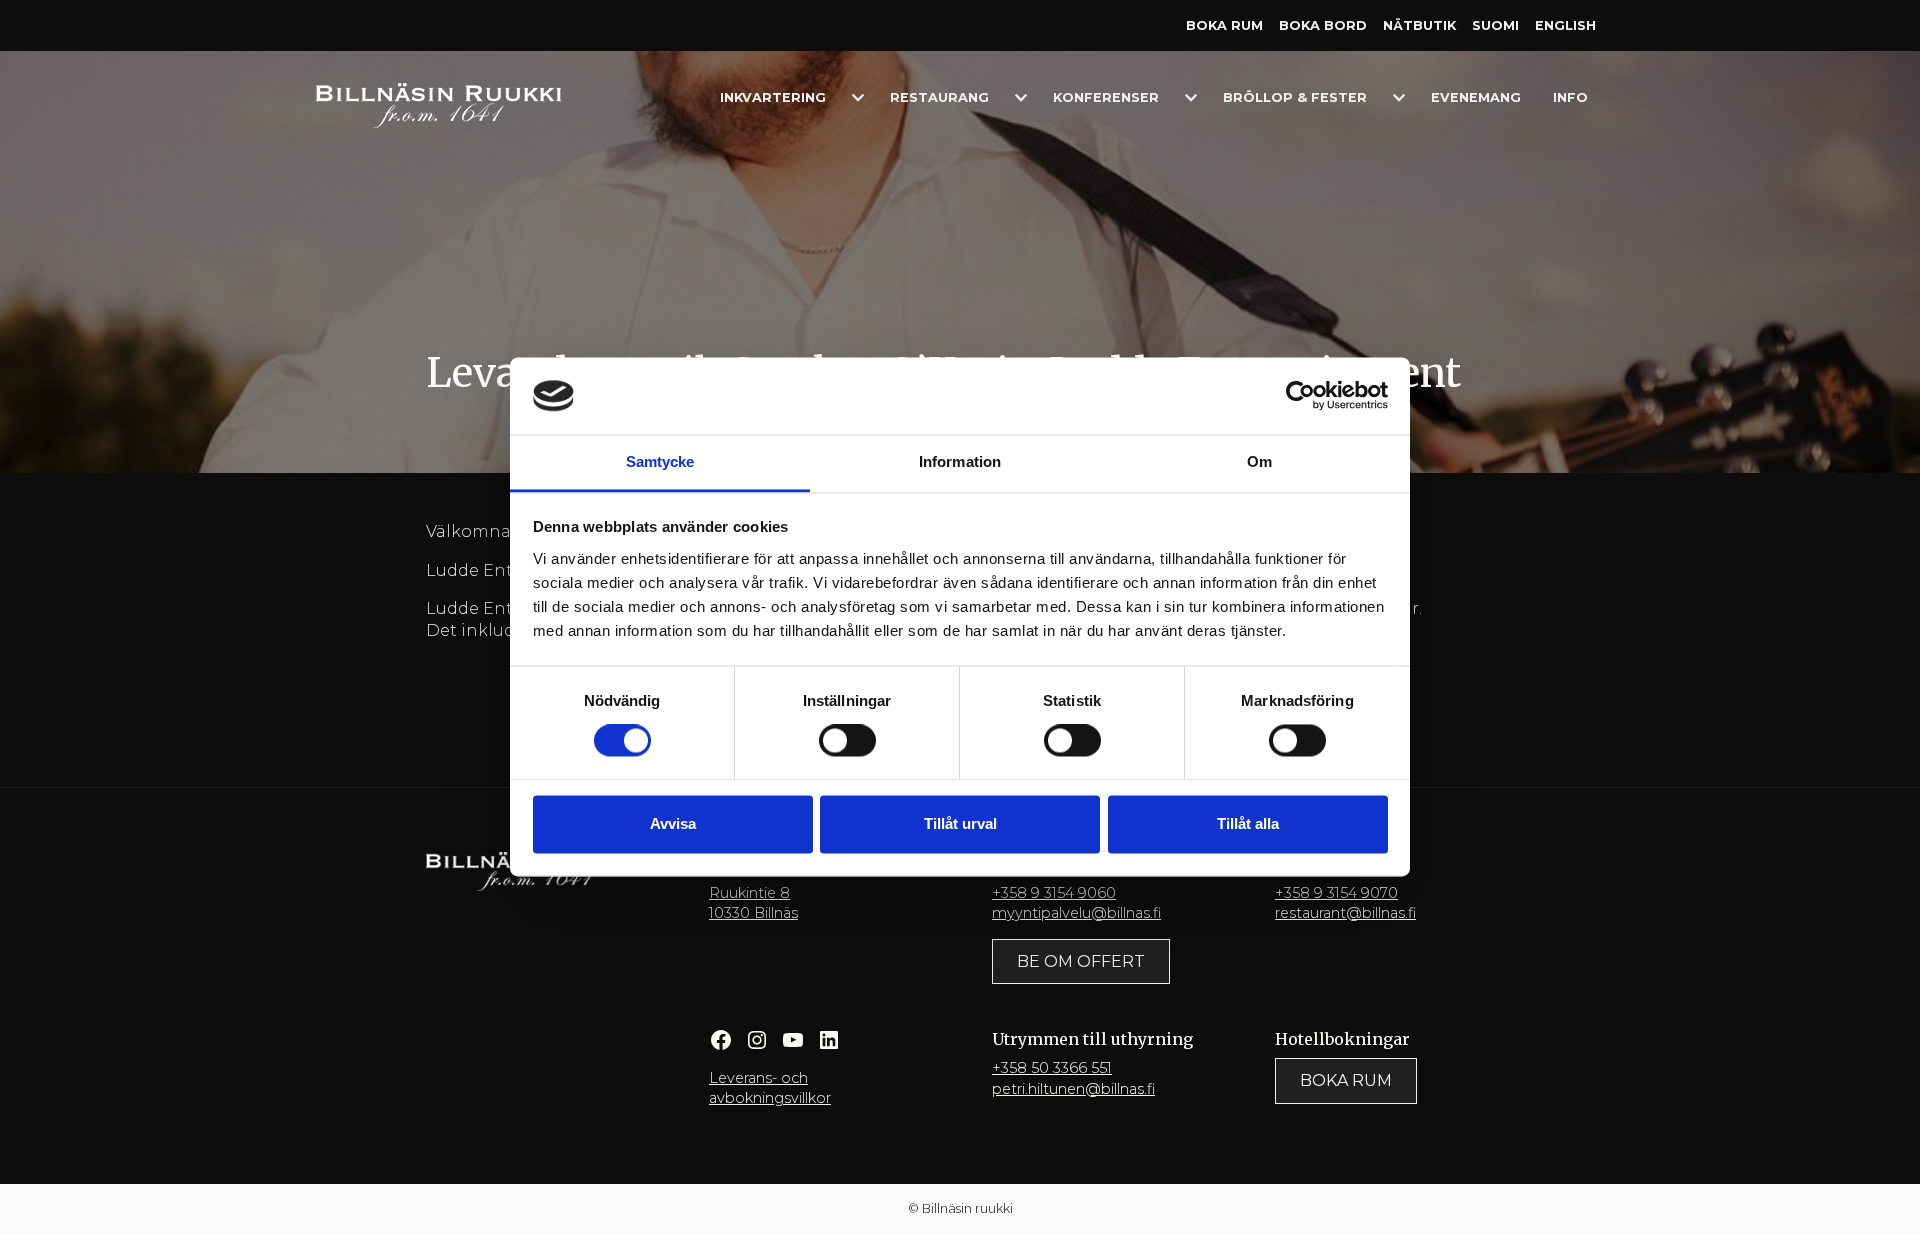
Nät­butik (1419, 25)
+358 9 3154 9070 (1336, 893)
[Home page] (438, 104)
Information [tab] (960, 461)
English (1565, 25)
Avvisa (673, 823)
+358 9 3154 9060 (1054, 893)
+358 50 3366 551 (1052, 1068)
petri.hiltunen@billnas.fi (1073, 1089)
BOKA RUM (1346, 1080)
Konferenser (1106, 97)
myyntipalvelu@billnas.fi (1076, 913)
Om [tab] (1259, 461)
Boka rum (1224, 25)
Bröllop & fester (1295, 97)
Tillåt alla (1248, 823)
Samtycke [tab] (660, 461)
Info (1570, 97)
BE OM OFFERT (1081, 961)
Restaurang (939, 97)
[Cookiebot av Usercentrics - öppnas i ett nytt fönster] (1300, 396)
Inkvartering (773, 97)
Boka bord (1323, 25)
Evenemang (1476, 97)
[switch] (847, 741)
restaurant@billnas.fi (1345, 913)
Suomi (1495, 25)
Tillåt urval (960, 823)
